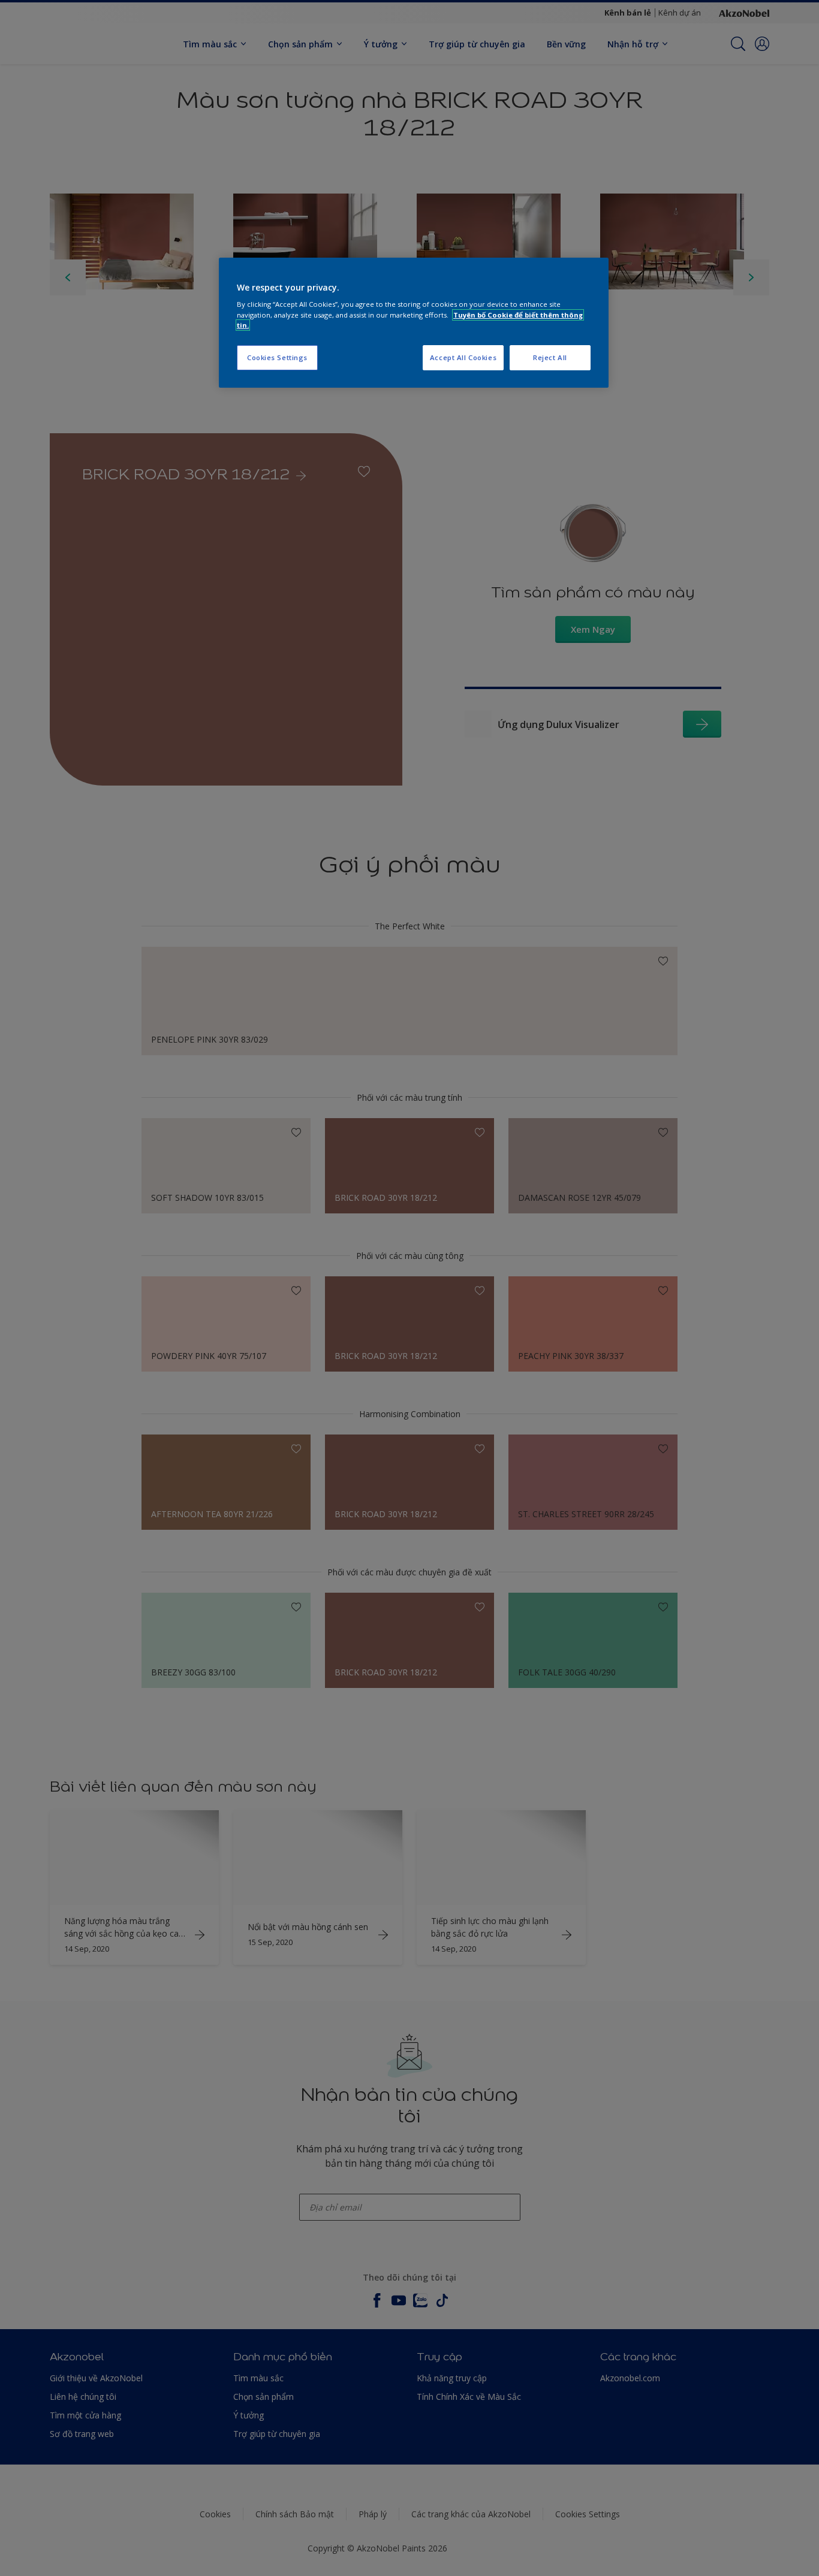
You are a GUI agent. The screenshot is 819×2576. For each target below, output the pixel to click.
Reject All (550, 357)
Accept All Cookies (463, 357)
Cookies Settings (277, 357)
